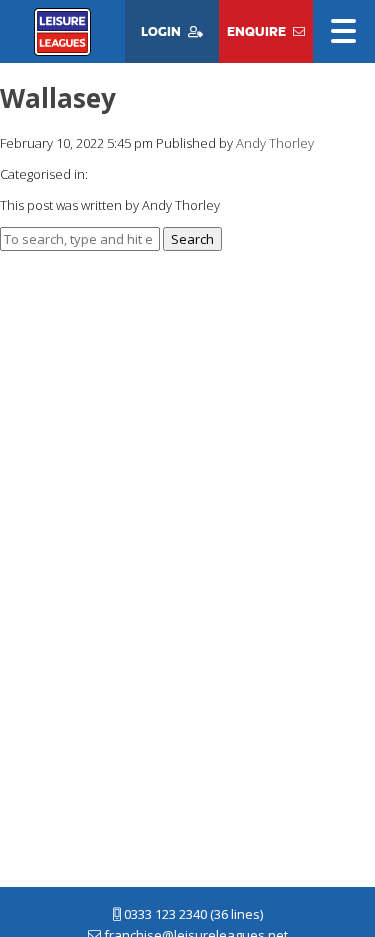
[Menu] (343, 33)
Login (161, 31)
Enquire (256, 31)
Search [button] (192, 239)
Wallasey (58, 98)
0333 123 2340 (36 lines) (192, 914)
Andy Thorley (275, 143)
